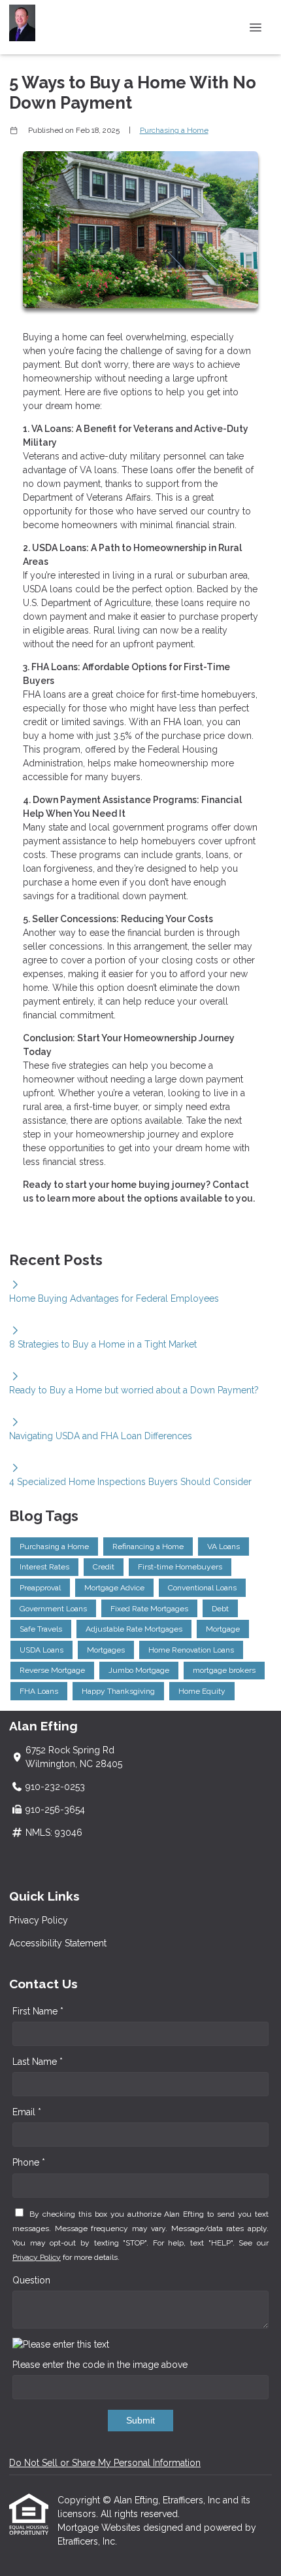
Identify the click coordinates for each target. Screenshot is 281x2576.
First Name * (38, 2011)
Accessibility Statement (58, 1943)
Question (31, 2280)
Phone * (29, 2162)
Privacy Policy (39, 1920)
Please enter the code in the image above (100, 2365)
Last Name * (38, 2062)
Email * (27, 2112)
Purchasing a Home (174, 130)
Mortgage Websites (100, 2528)
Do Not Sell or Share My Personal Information (105, 2463)
